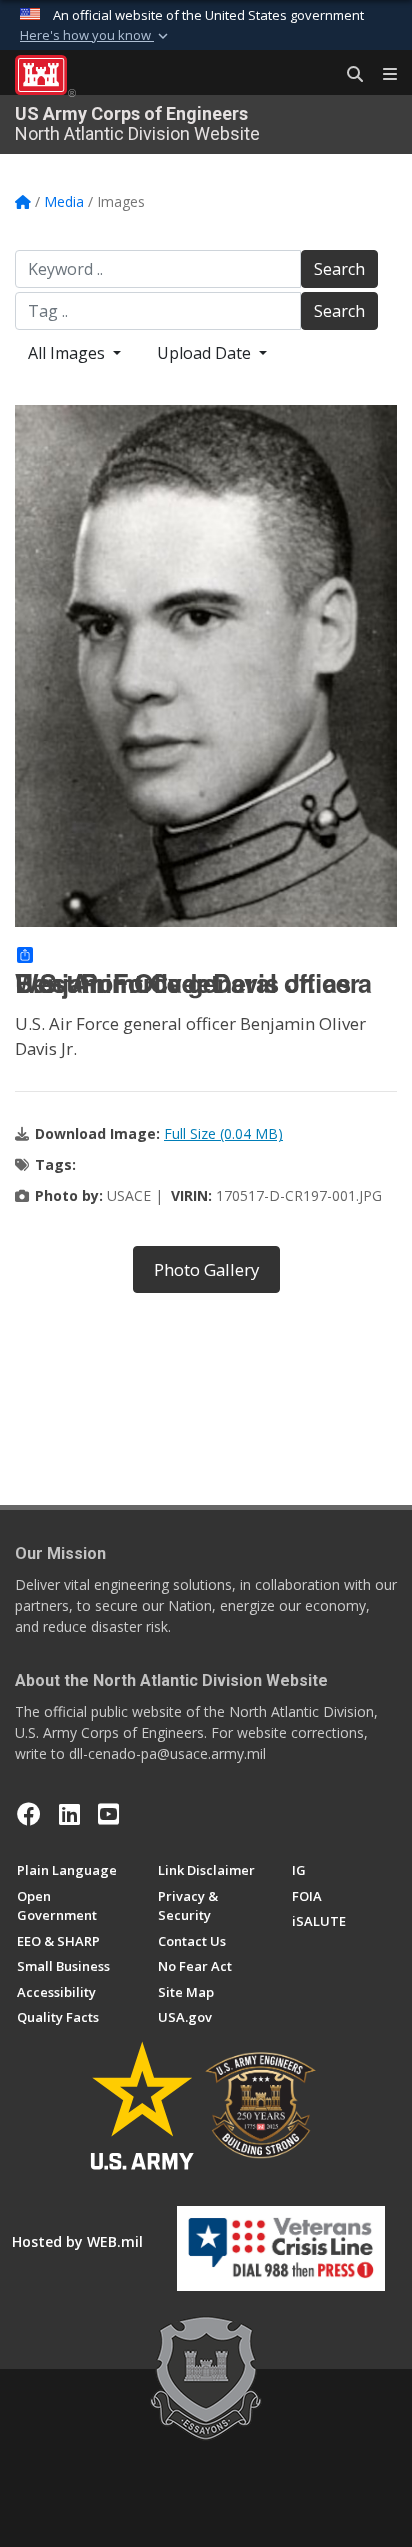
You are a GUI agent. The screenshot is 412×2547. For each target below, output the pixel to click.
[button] (96, 36)
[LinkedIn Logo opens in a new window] (69, 1814)
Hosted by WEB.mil (77, 2241)
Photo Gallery (206, 1269)
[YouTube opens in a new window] (108, 1814)
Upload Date (206, 353)
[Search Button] (348, 75)
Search (339, 269)
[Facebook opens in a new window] (29, 1814)
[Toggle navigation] (382, 75)
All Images (68, 353)
